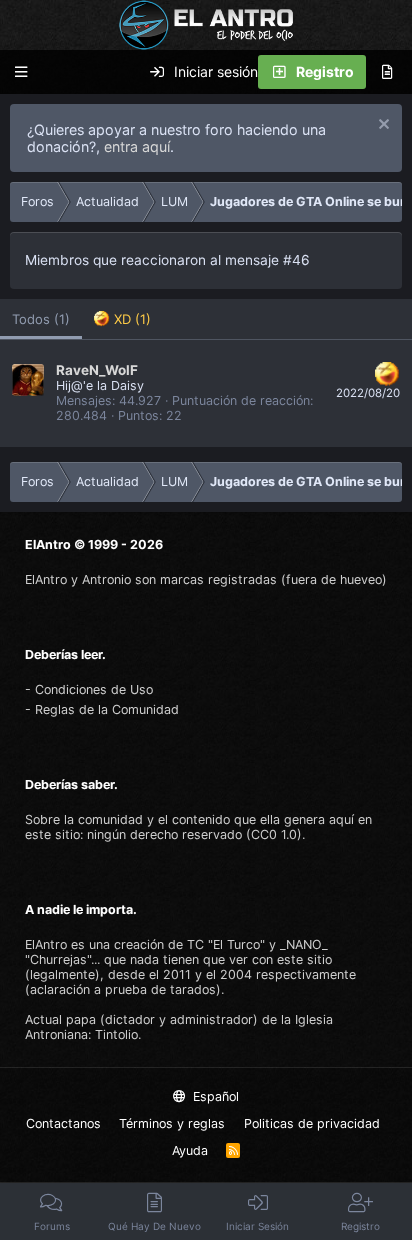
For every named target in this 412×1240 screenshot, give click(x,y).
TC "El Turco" (226, 944)
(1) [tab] (41, 319)
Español (214, 1096)
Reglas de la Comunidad (107, 709)
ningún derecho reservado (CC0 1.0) (194, 834)
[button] (21, 72)
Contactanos (63, 1123)
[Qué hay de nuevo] (387, 72)
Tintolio (116, 1034)
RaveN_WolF (97, 370)
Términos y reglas (172, 1123)
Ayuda (190, 1150)
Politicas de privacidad (312, 1123)
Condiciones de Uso (94, 689)
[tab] (122, 319)
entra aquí (137, 146)
